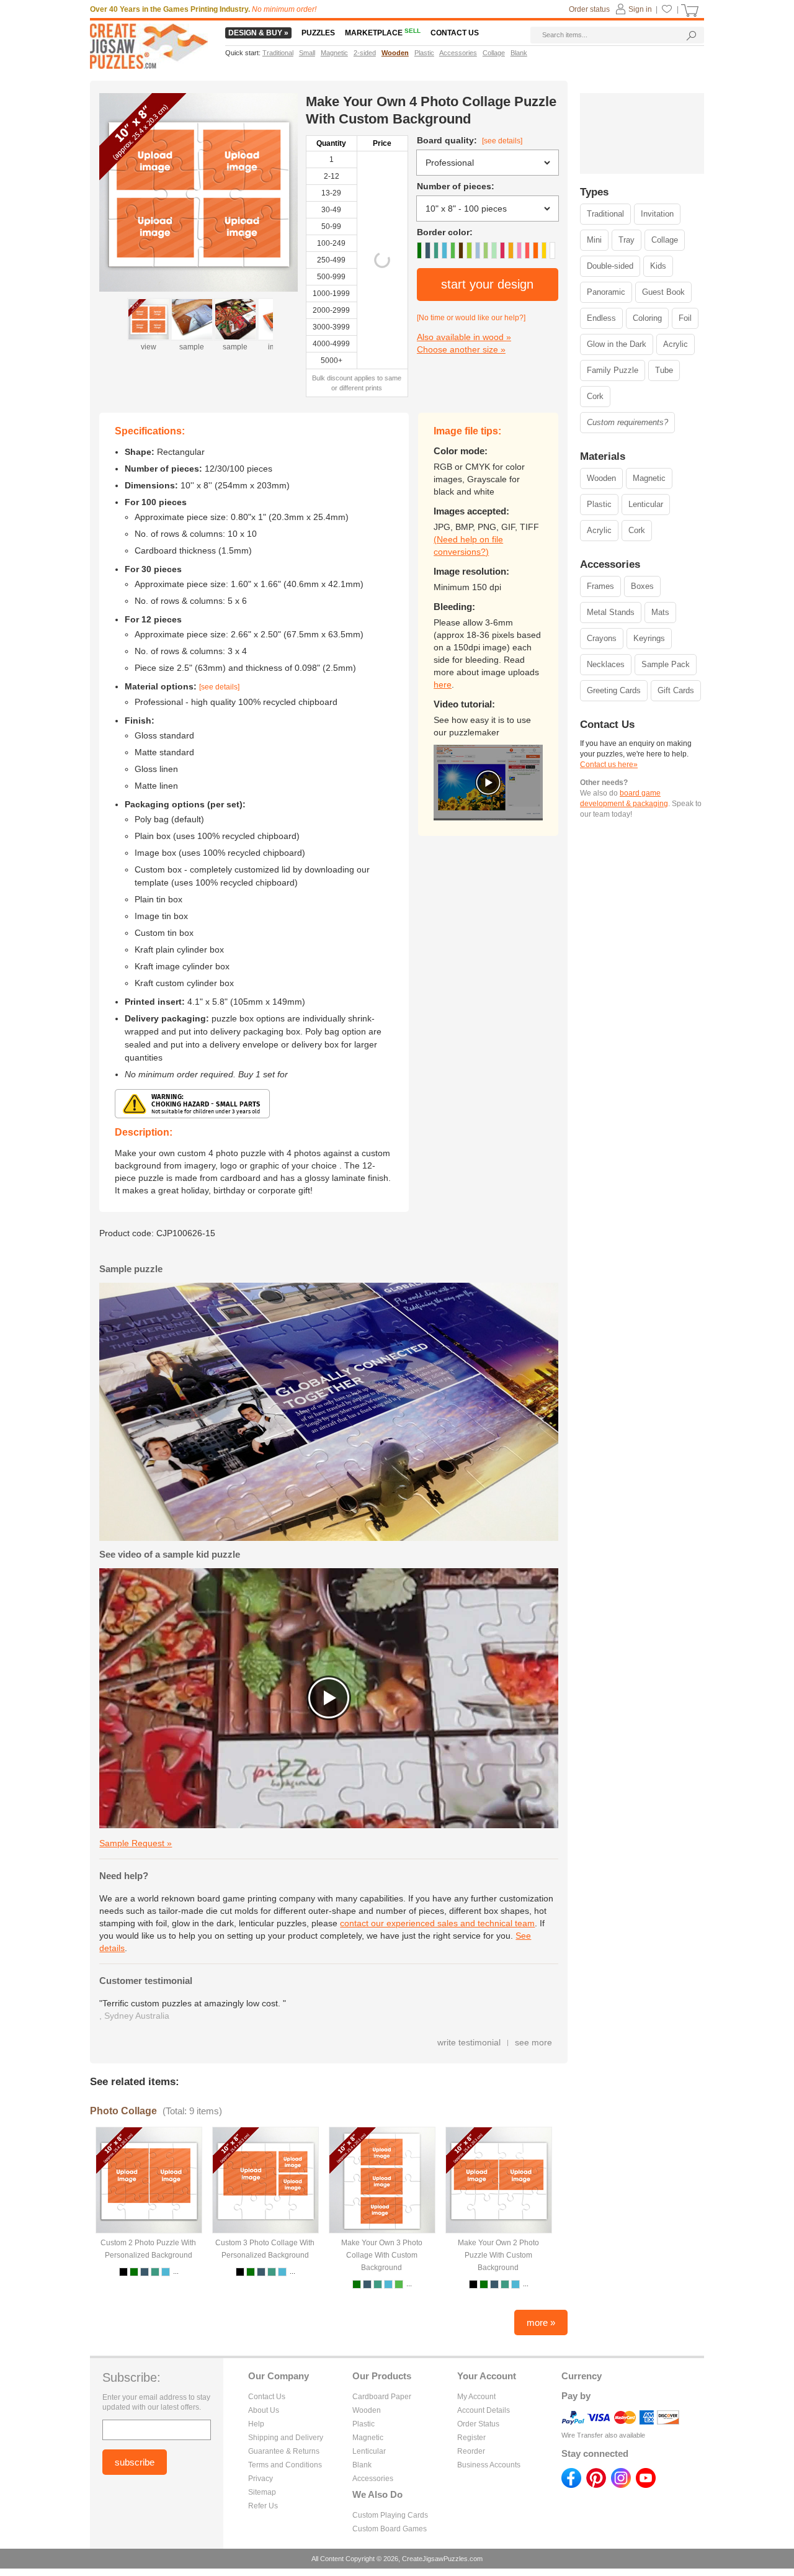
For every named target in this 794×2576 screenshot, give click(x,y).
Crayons (602, 638)
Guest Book (663, 292)
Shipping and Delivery (286, 2438)
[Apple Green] (469, 250)
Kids (658, 266)
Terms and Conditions (285, 2465)
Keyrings (649, 638)
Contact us (455, 33)
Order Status (478, 2424)
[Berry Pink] (502, 250)
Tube (664, 370)
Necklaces (606, 664)
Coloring (647, 318)
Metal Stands (611, 612)
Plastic (599, 504)
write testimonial (469, 2042)
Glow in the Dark (617, 344)
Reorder (471, 2451)
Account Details (484, 2410)
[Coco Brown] (461, 250)
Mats (660, 612)
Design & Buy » (258, 33)
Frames (600, 586)
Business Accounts (489, 2465)
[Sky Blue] (478, 250)
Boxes (642, 586)
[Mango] (511, 250)
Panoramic (606, 292)
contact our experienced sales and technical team (437, 1923)
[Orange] (535, 250)
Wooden (601, 478)
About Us (264, 2410)
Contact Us (267, 2397)
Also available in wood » (464, 337)
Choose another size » (461, 349)
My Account (476, 2397)
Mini (594, 240)
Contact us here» (609, 765)
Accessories (373, 2479)
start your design (487, 284)
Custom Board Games (390, 2529)
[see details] (502, 141)
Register (471, 2438)
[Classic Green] (419, 250)
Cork (595, 396)
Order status (589, 9)
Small (307, 53)
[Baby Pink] (519, 250)
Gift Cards (676, 690)
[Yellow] (544, 250)
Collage (665, 240)
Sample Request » (136, 1843)
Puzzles (318, 33)
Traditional (605, 214)
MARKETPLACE (383, 33)
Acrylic (676, 344)
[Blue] (427, 250)
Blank (362, 2465)
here (443, 684)
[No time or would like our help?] (471, 318)
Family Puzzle (613, 370)
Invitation (657, 214)
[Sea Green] (436, 250)
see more (533, 2042)
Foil (685, 318)
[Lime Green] (486, 250)
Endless (601, 318)
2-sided (365, 53)
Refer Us (263, 2506)
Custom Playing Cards (390, 2515)
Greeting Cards (614, 690)
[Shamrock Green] (453, 250)
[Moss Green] (494, 250)
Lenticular (646, 504)
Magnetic (649, 478)
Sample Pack (666, 664)
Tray (627, 240)
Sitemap (262, 2492)
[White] (552, 250)
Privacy (261, 2479)
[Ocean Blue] (444, 250)
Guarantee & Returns (284, 2451)
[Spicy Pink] (527, 250)
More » (541, 2322)
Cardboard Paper (382, 2397)
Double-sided (610, 266)
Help (256, 2424)
